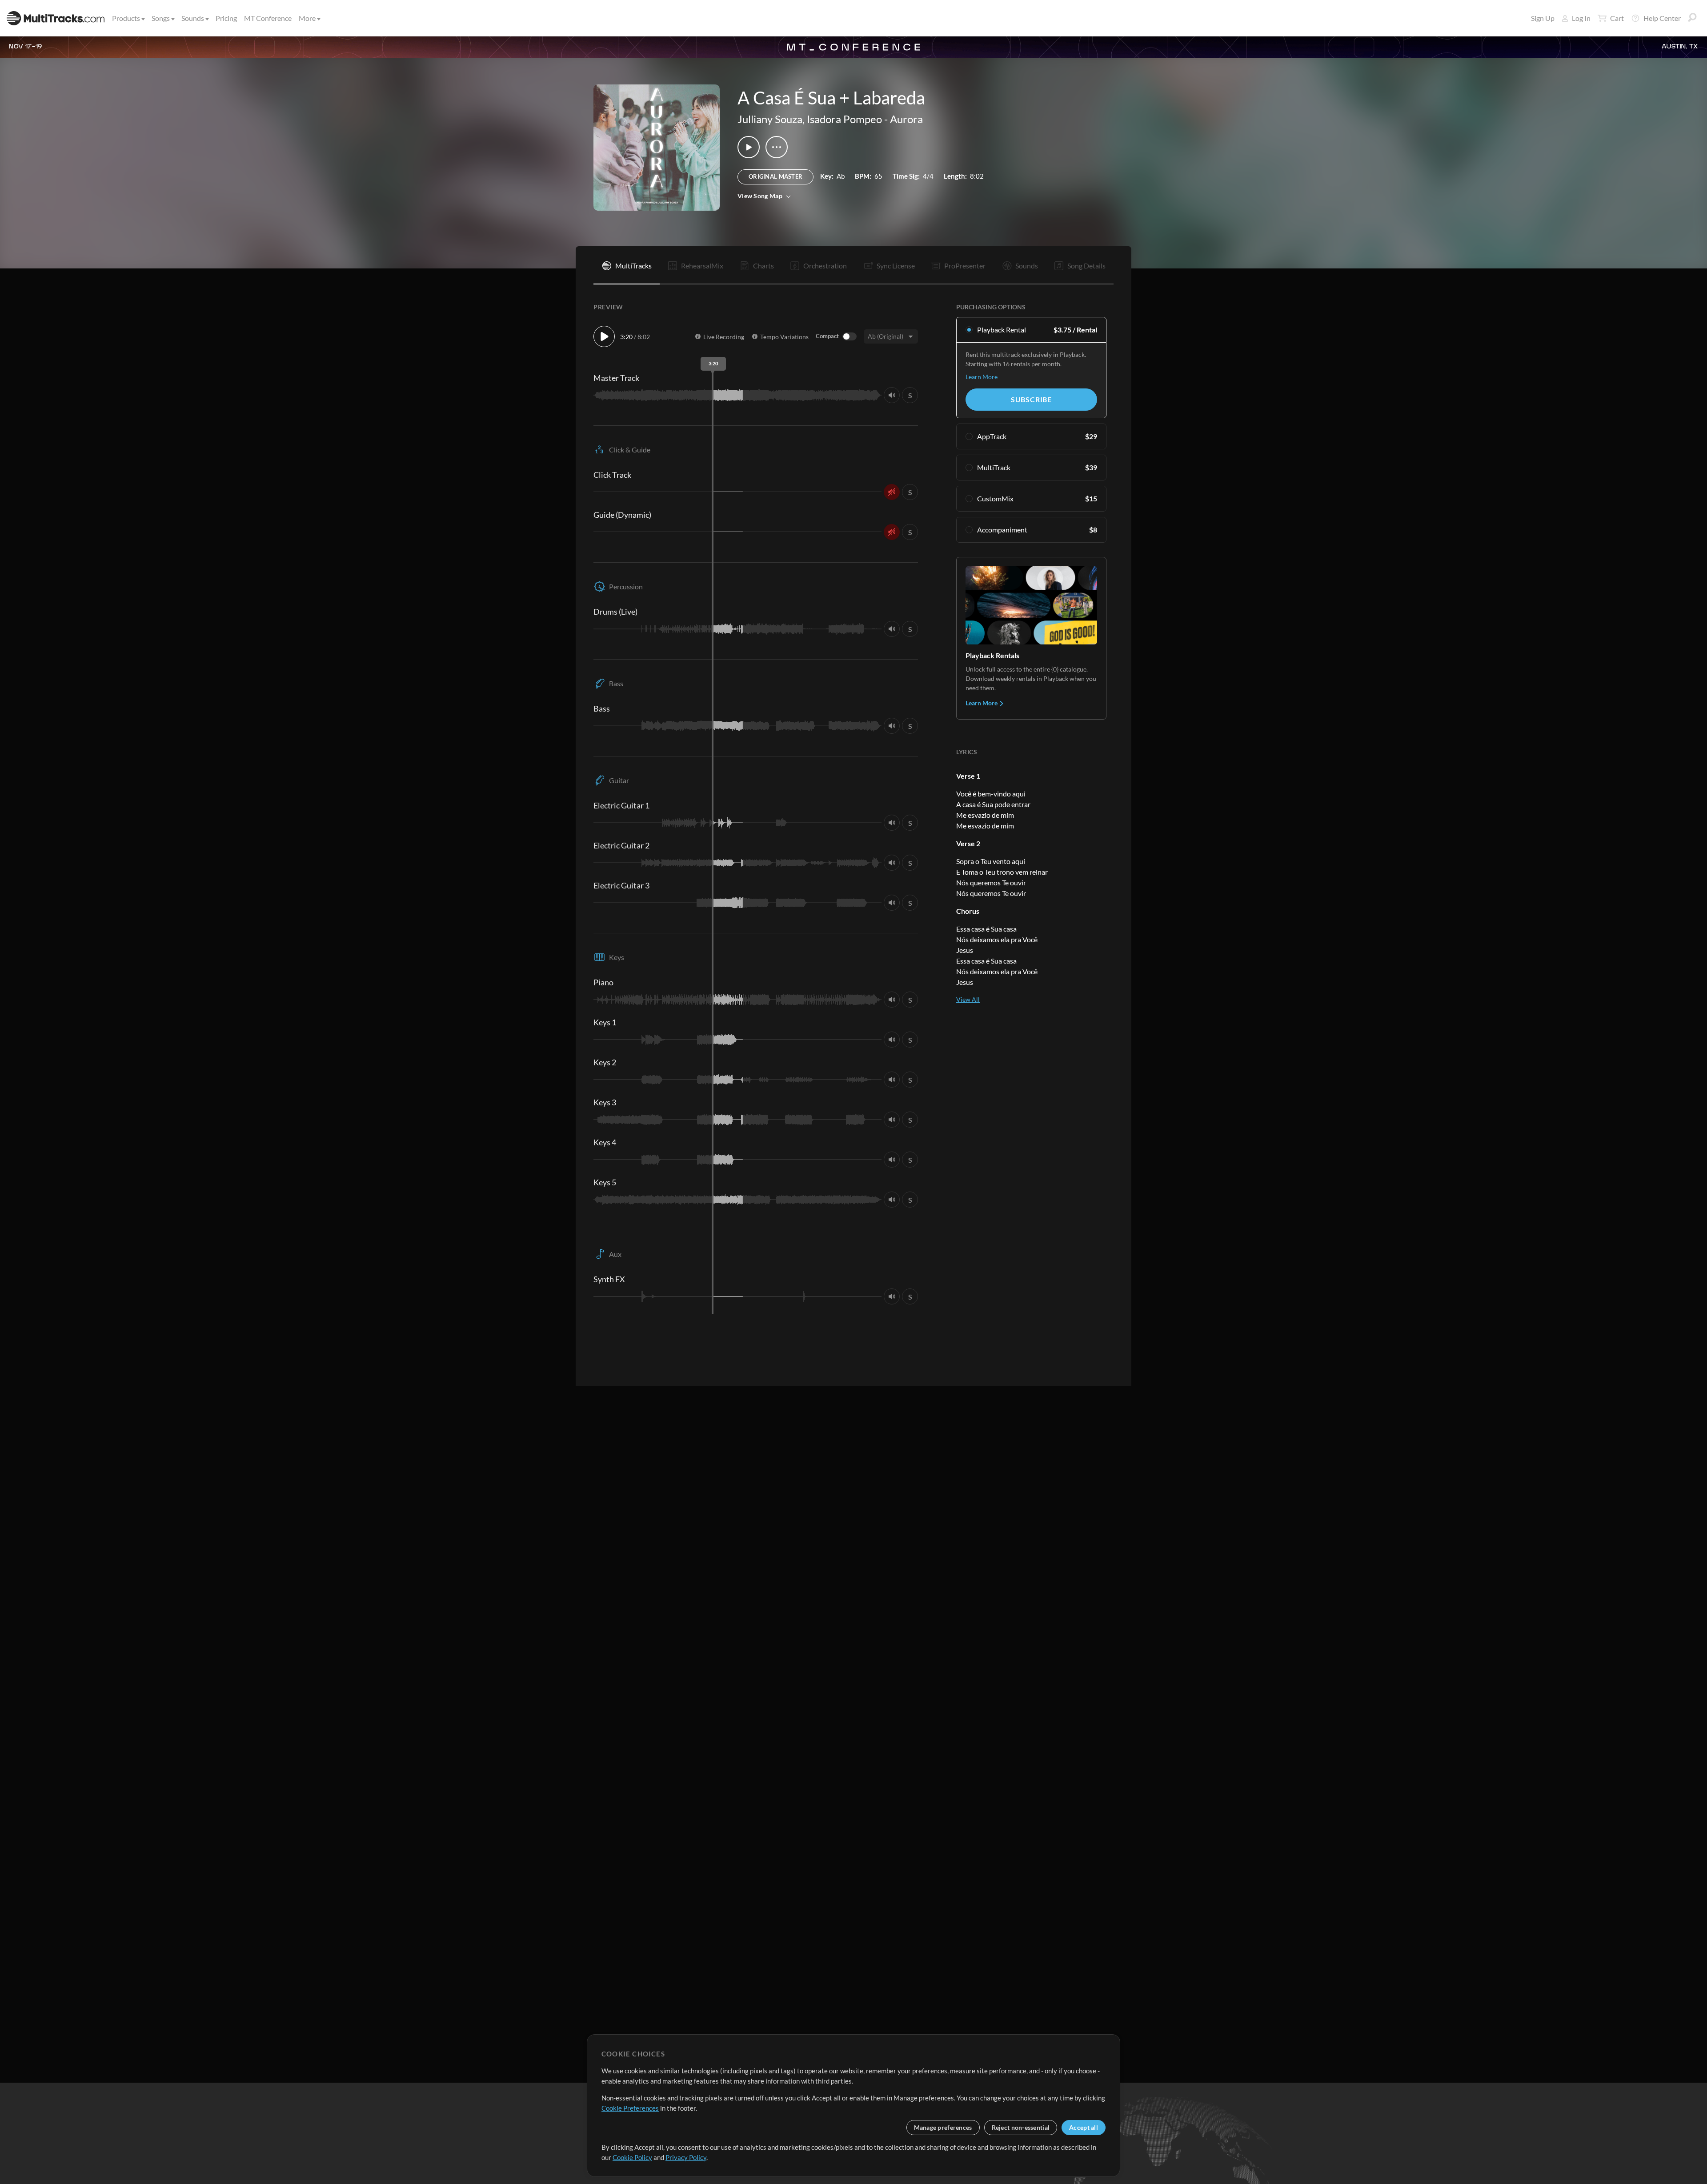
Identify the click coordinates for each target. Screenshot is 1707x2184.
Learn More (982, 377)
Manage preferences (943, 2127)
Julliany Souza (770, 119)
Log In (1581, 18)
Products (126, 18)
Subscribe (1031, 399)
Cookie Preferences (630, 2108)
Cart (1617, 18)
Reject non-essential (1021, 2127)
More (307, 18)
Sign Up (1543, 18)
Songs (161, 18)
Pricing (226, 18)
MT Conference (268, 18)
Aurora (906, 119)
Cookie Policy (632, 2157)
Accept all (1084, 2127)
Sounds (193, 18)
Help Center (1662, 18)
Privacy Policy (686, 2157)
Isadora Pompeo (844, 119)
